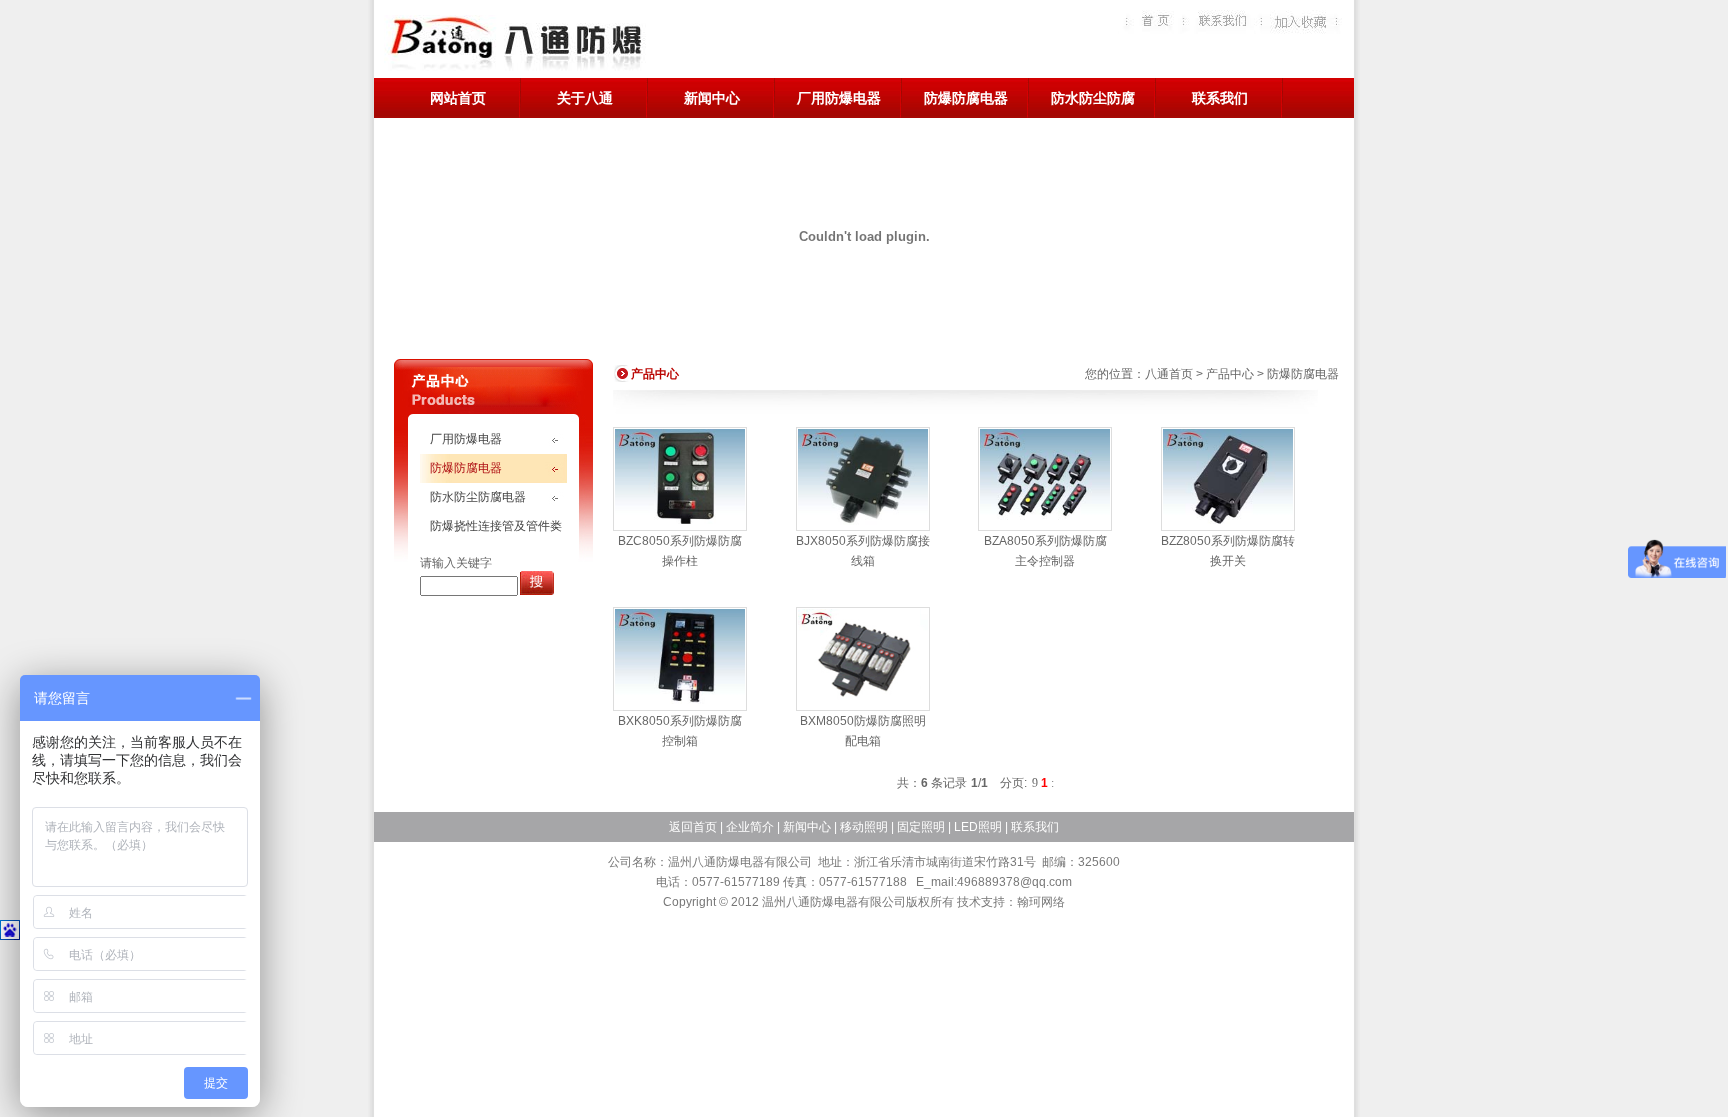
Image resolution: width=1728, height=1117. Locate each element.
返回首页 (693, 827)
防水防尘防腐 (1093, 98)
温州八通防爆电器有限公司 (515, 45)
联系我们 (1220, 98)
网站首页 (458, 98)
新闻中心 (712, 98)
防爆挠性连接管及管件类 (496, 526)
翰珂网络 (1041, 902)
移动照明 (864, 827)
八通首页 (1169, 374)
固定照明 (921, 827)
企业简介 (750, 827)
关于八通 (585, 98)
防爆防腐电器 (966, 98)
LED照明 (978, 827)
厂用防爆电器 (839, 98)
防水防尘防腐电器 (478, 497)
